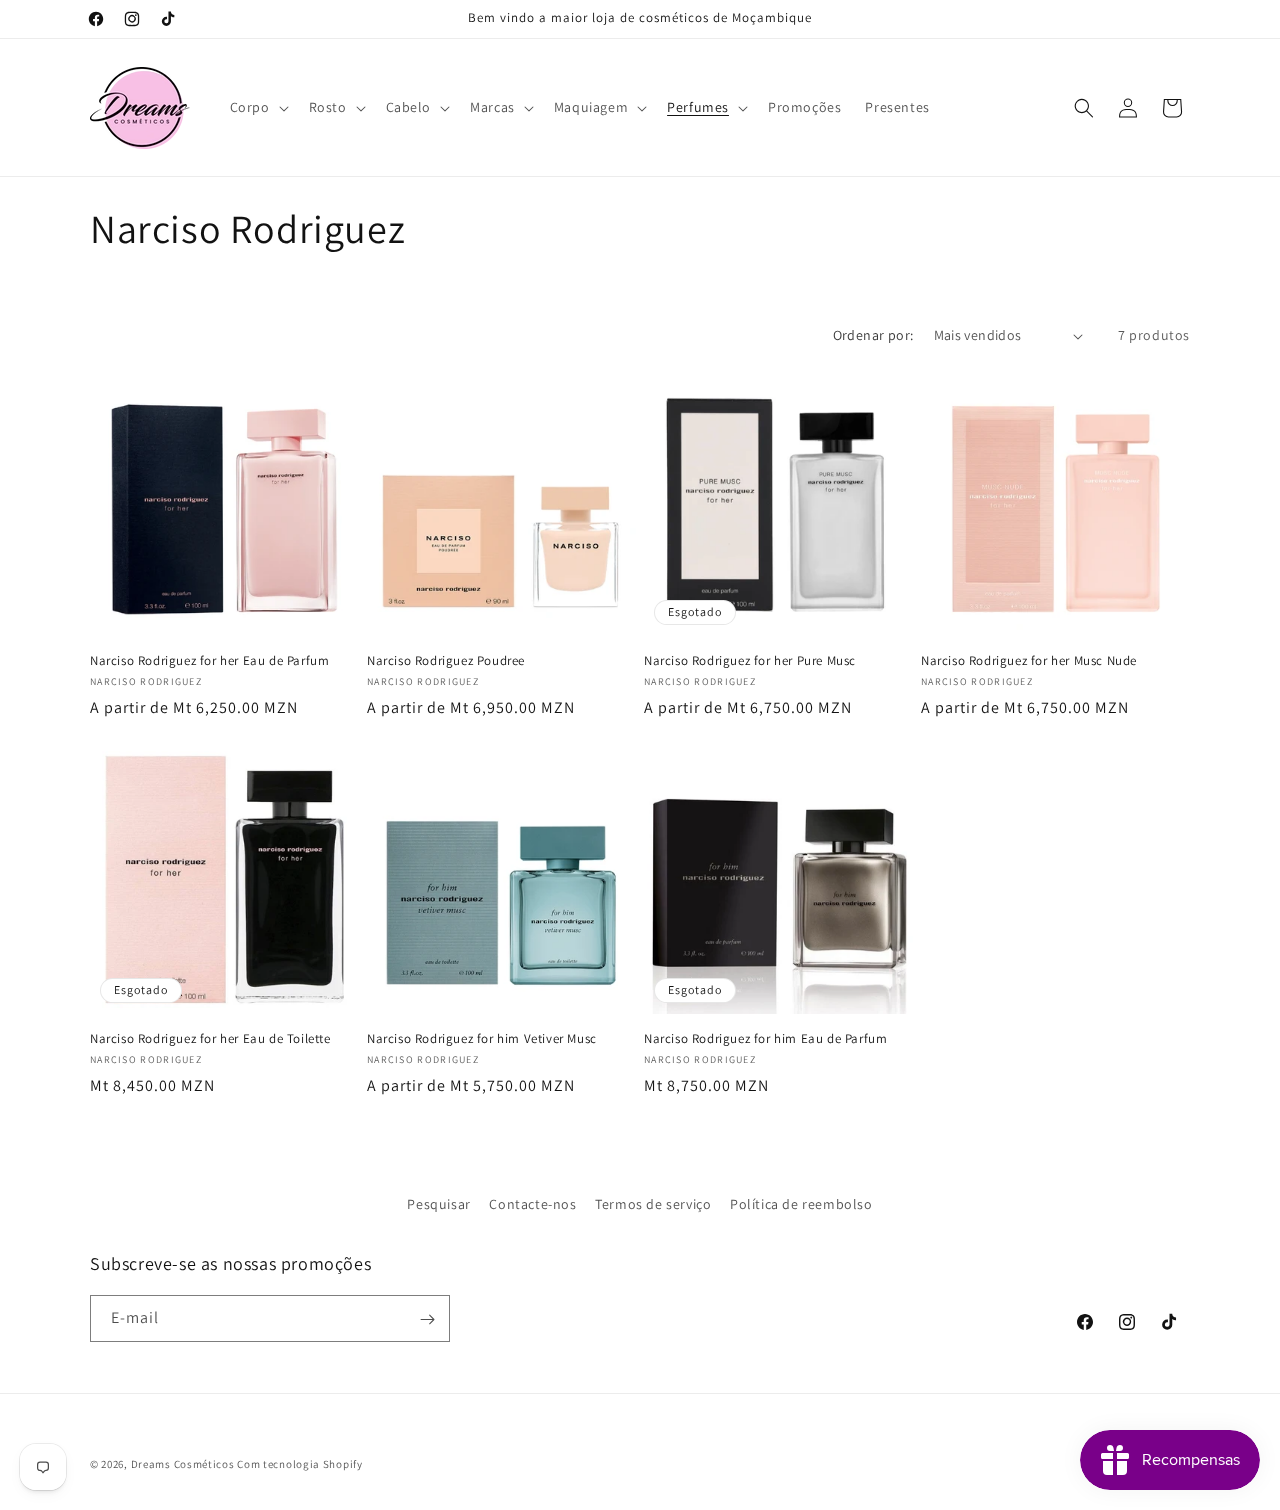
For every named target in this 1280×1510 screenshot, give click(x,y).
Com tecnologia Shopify (299, 1464)
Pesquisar (438, 1204)
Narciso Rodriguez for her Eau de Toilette (210, 1039)
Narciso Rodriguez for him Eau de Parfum (765, 1039)
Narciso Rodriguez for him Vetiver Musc (482, 1039)
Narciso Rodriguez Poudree (446, 661)
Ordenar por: (873, 335)
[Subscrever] (427, 1319)
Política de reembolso (801, 1204)
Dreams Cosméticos (183, 1464)
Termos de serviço (653, 1204)
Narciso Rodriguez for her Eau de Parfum (209, 661)
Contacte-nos (532, 1204)
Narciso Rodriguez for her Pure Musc (750, 661)
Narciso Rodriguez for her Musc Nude (1029, 661)
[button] (257, 107)
